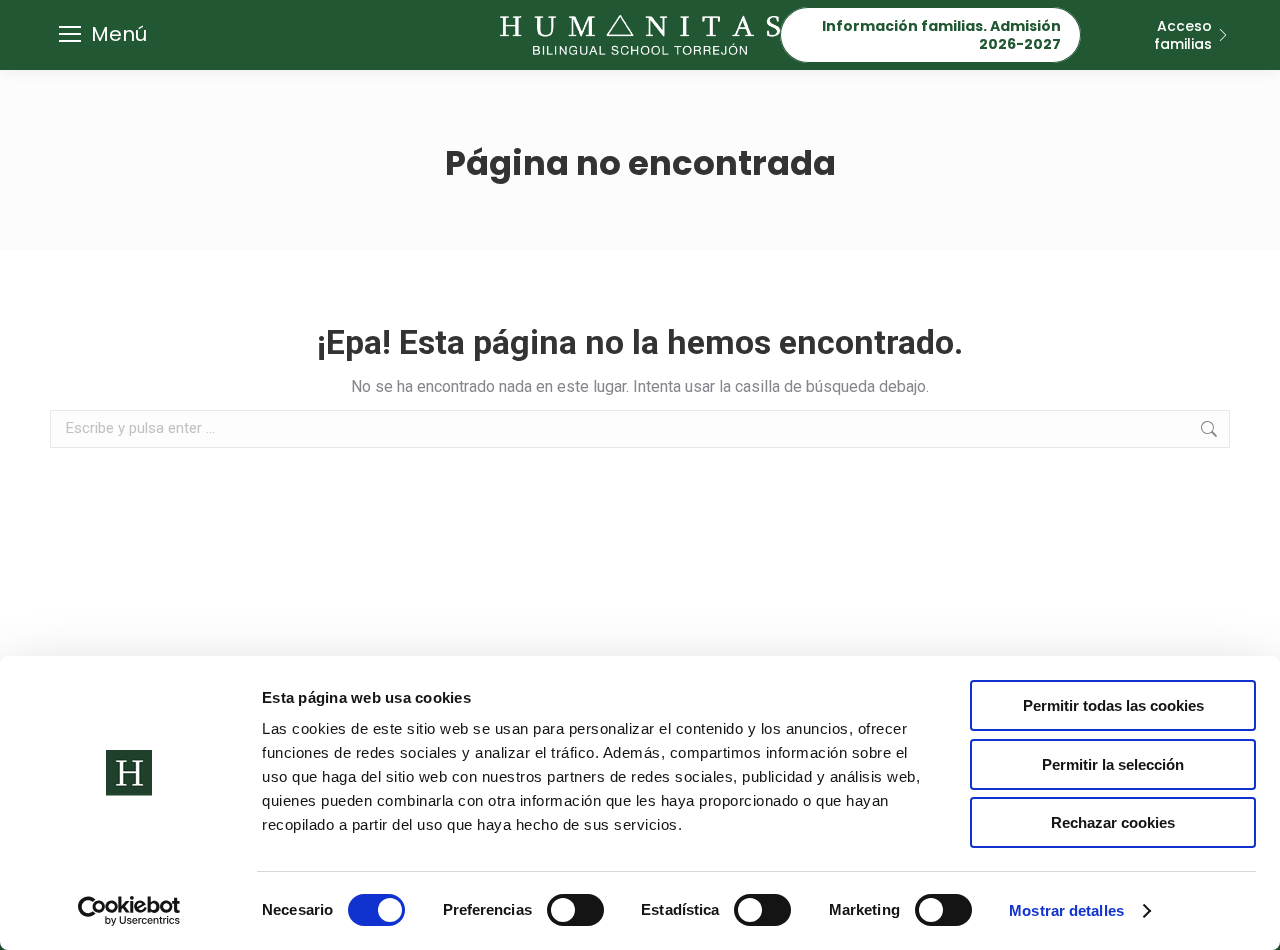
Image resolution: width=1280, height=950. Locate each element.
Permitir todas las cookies (1113, 705)
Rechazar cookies (1113, 822)
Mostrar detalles (1066, 910)
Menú (119, 34)
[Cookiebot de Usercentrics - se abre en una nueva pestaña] (129, 911)
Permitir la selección (1113, 764)
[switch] (575, 910)
